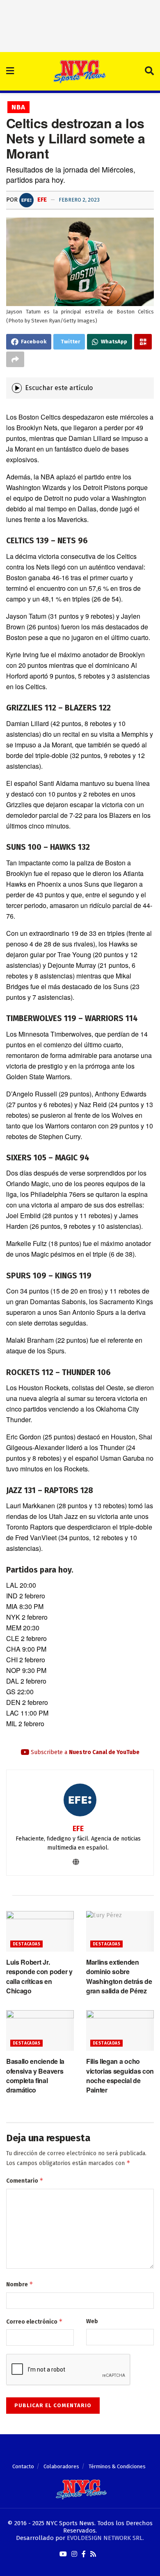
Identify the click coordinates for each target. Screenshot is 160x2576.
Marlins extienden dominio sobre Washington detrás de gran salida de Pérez (119, 1976)
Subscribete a (84, 1752)
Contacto (23, 2466)
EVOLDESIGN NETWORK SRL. (105, 2538)
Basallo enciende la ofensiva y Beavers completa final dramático (35, 2076)
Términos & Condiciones (117, 2466)
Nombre (20, 2284)
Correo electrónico (34, 2321)
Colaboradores (61, 2466)
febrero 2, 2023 (79, 200)
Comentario (25, 2180)
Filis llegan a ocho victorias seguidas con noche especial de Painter (120, 2076)
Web (92, 2321)
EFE (41, 200)
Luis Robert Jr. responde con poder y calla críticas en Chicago (39, 1976)
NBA (18, 107)
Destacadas (26, 1944)
